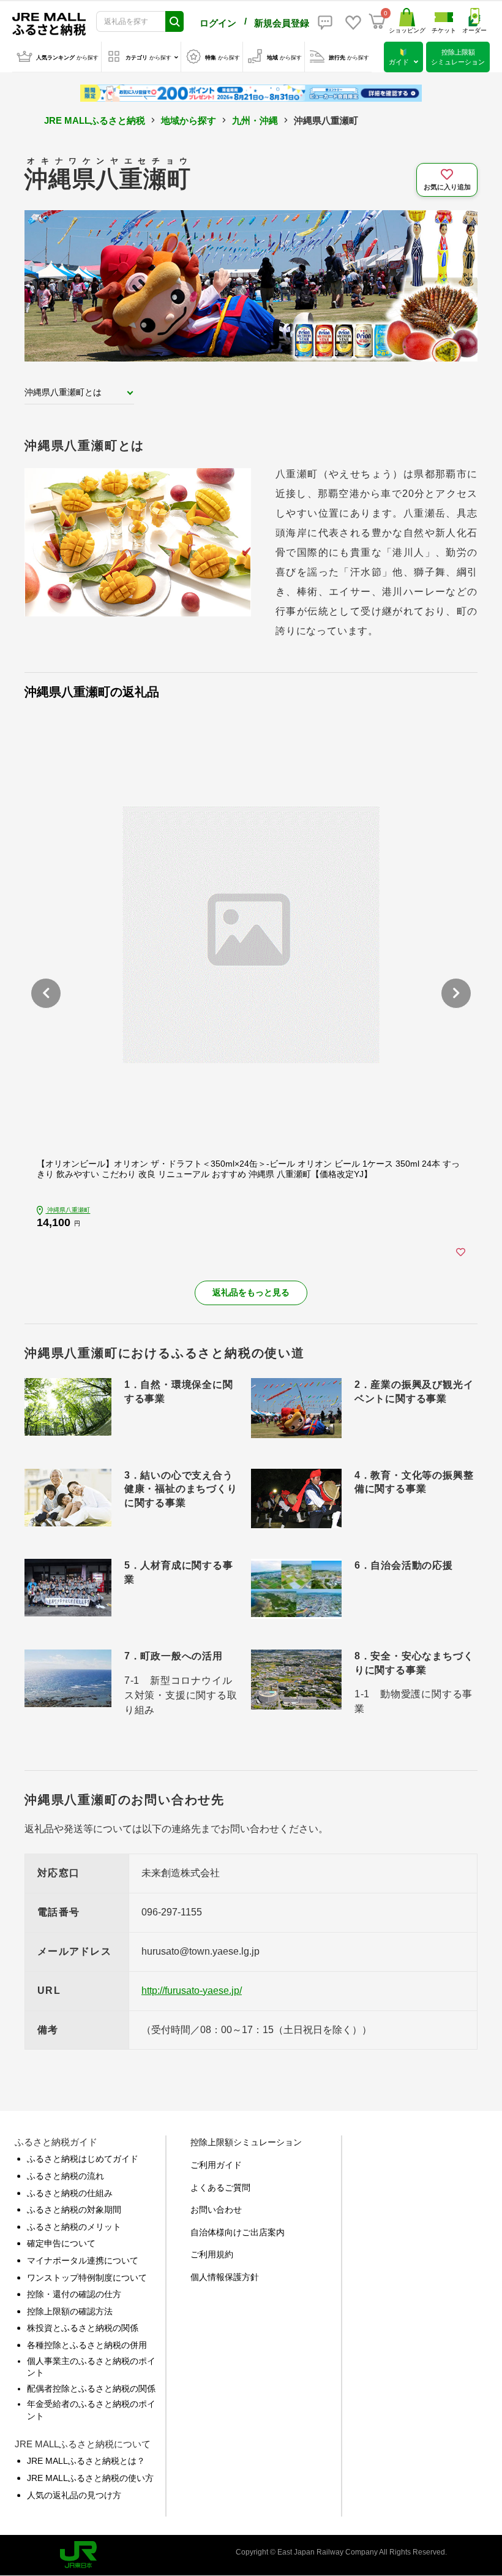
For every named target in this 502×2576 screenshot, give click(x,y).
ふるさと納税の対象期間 (74, 2210)
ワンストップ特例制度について (87, 2278)
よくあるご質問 (220, 2188)
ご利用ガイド (216, 2165)
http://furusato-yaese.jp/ (192, 1991)
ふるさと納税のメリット (74, 2227)
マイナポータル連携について (83, 2260)
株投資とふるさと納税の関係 (83, 2328)
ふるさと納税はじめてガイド (83, 2159)
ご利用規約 (212, 2254)
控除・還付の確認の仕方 (74, 2294)
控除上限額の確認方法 (70, 2311)
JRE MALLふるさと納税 (95, 120)
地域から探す (189, 120)
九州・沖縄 (255, 120)
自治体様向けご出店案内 (238, 2232)
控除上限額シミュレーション (246, 2142)
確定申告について (61, 2243)
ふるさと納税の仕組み (70, 2193)
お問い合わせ (216, 2210)
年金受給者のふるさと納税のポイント (91, 2410)
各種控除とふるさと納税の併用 (87, 2345)
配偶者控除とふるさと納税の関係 (91, 2388)
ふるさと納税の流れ (66, 2176)
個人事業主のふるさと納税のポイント (91, 2367)
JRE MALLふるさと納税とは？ (86, 2461)
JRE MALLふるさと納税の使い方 (90, 2478)
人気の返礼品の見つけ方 (74, 2495)
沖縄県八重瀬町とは (63, 392)
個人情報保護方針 (225, 2277)
